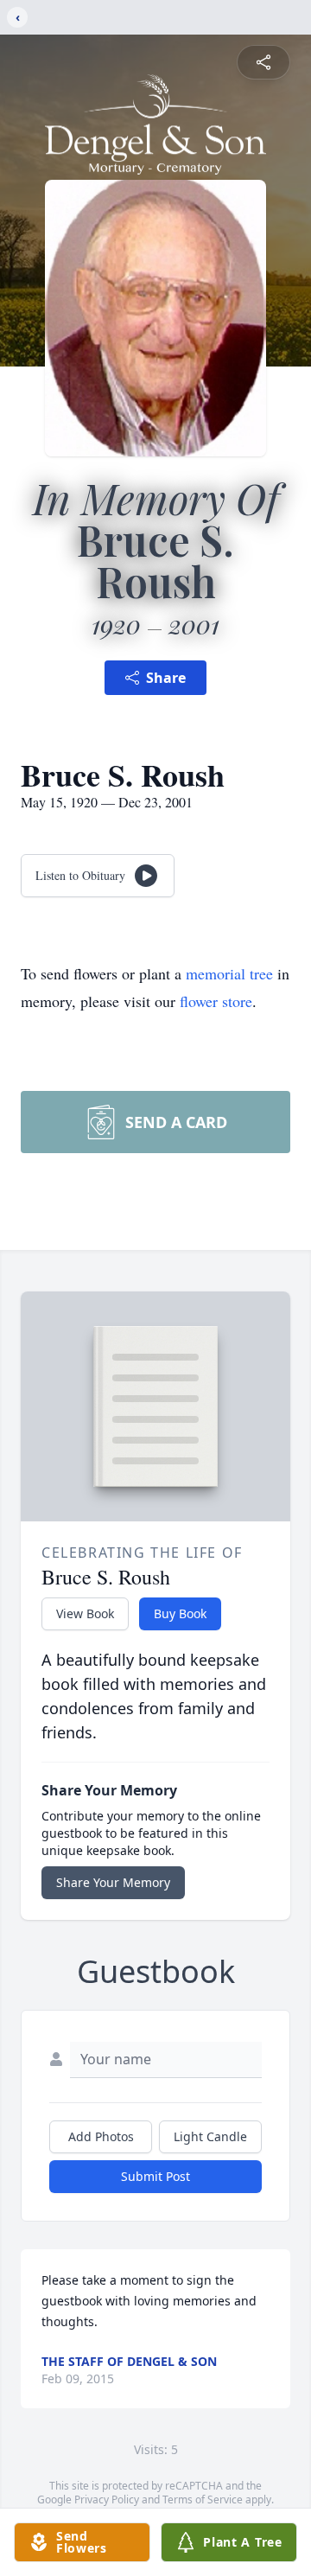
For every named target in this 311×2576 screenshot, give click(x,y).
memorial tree (229, 973)
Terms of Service (203, 2499)
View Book (85, 1613)
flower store (216, 1001)
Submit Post (155, 2176)
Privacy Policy (107, 2499)
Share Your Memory (113, 1882)
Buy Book (180, 1613)
